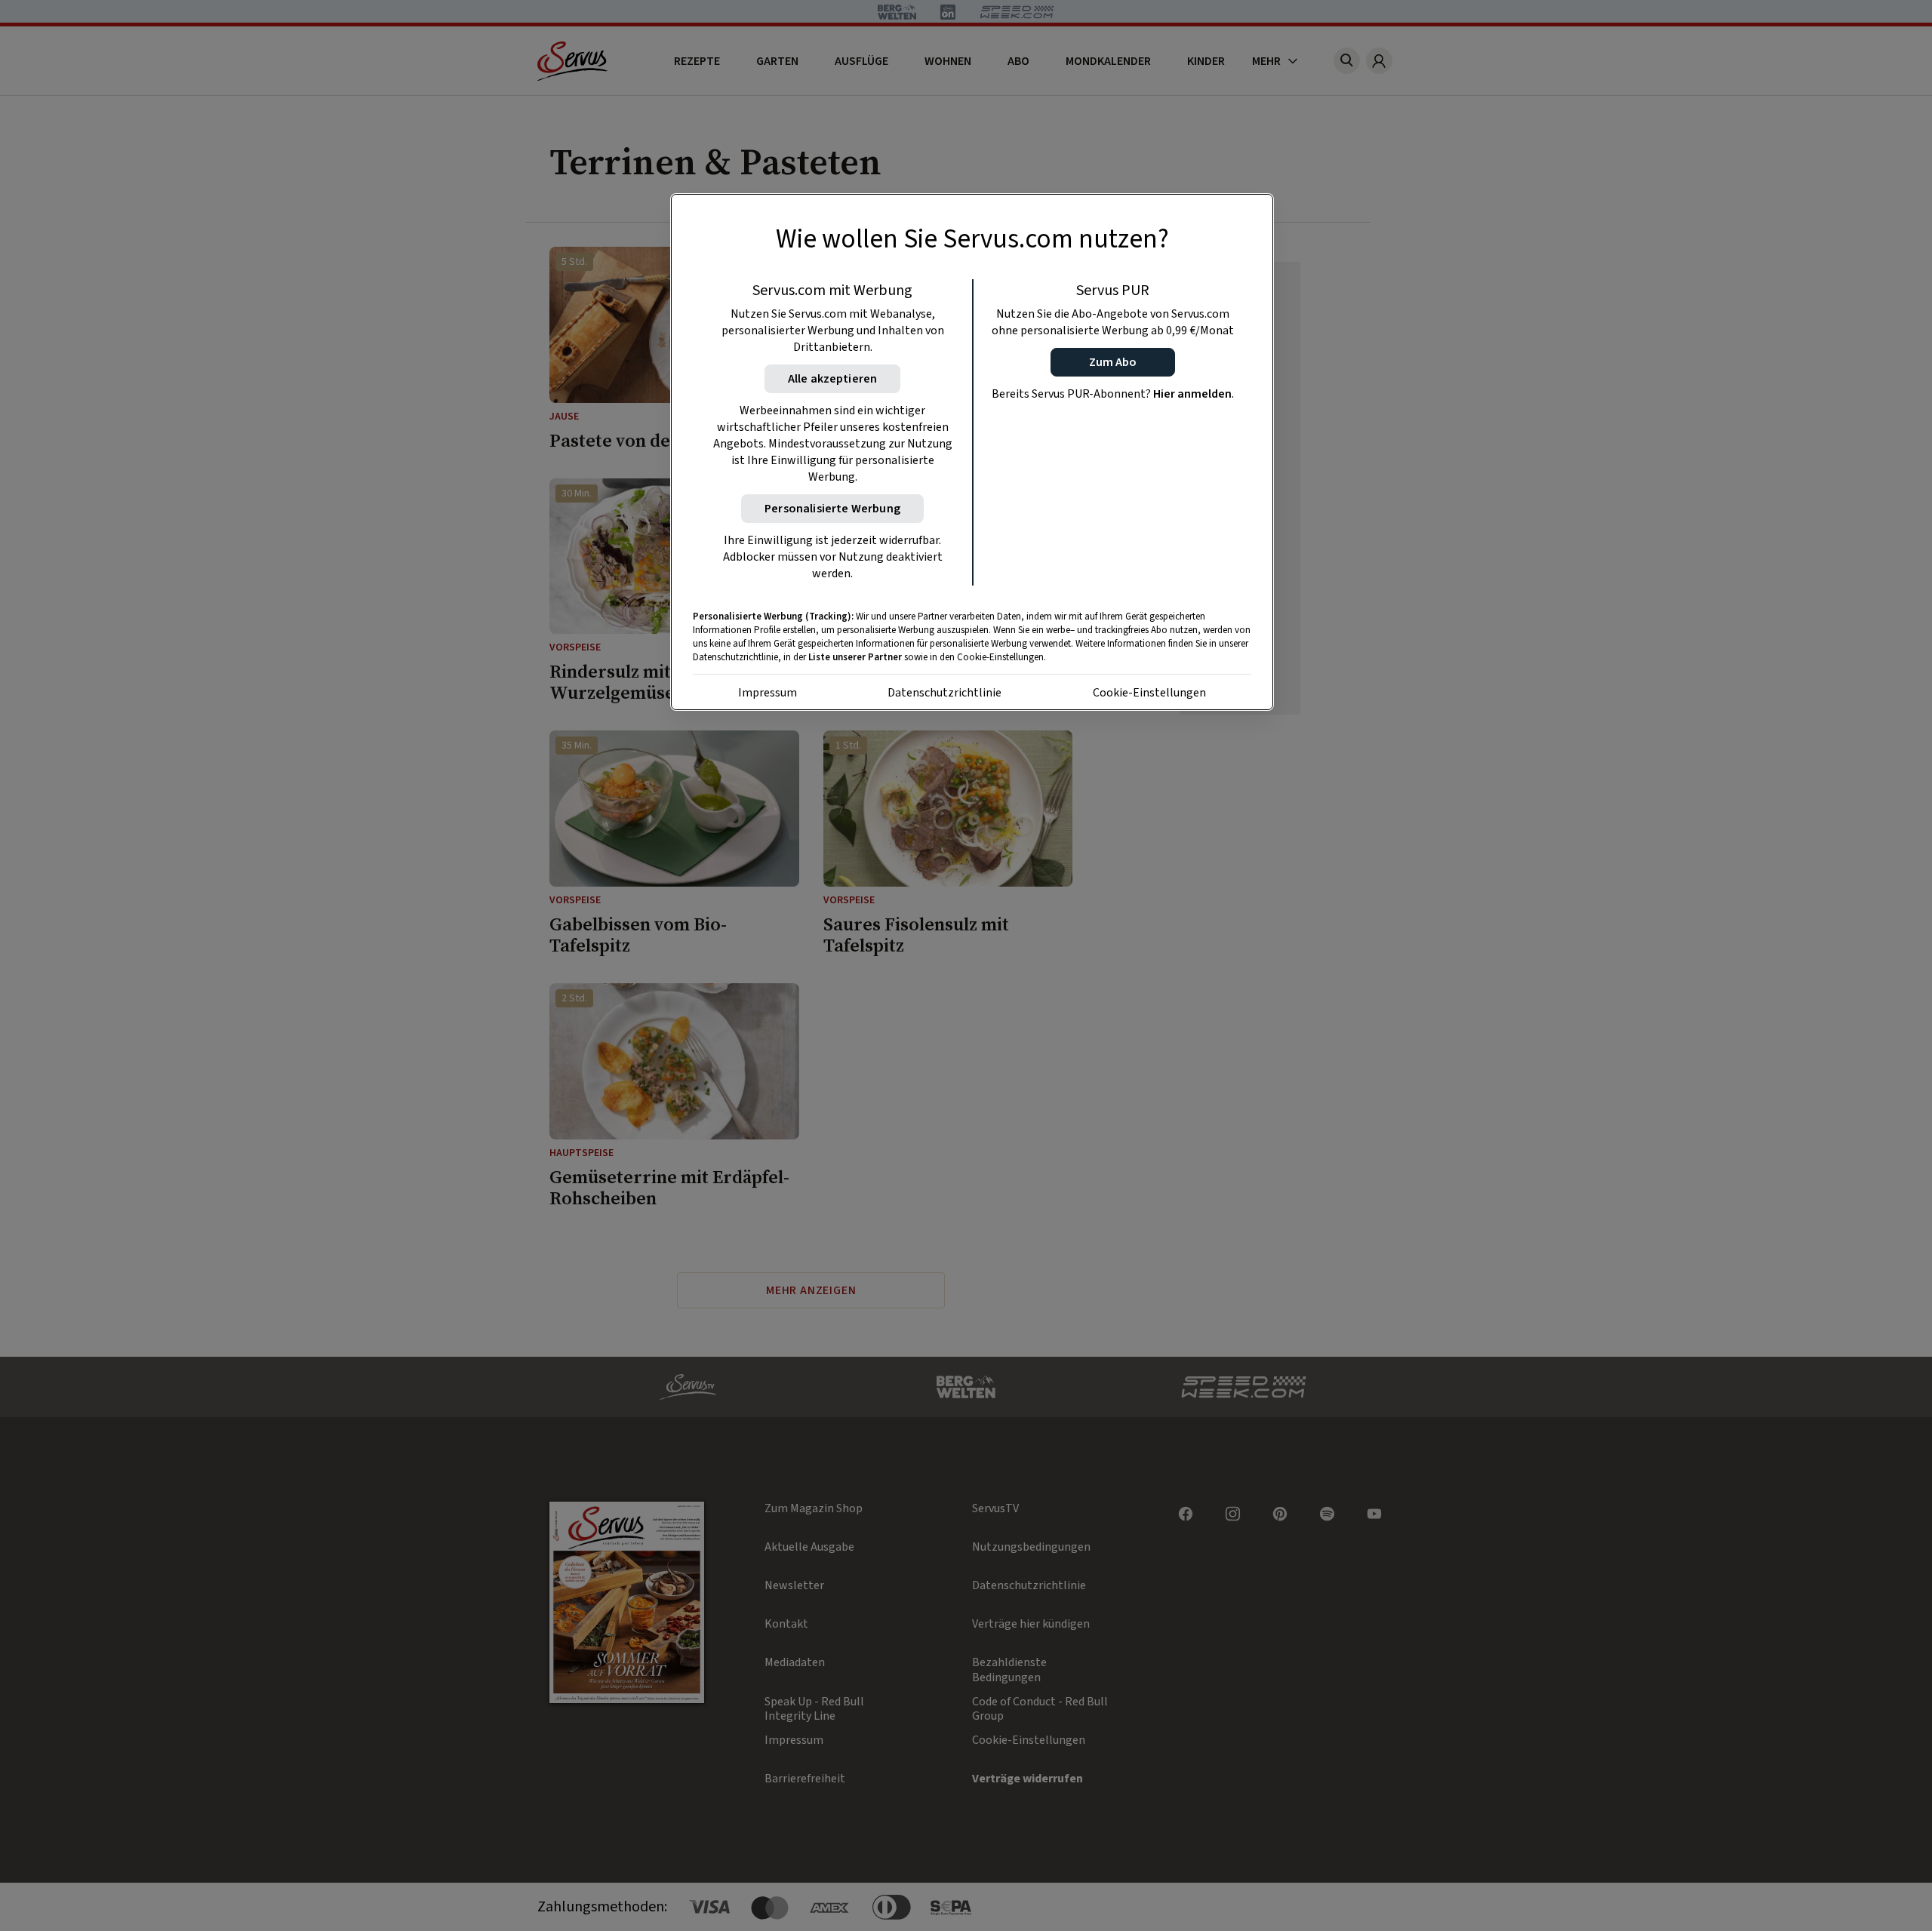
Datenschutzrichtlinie (944, 693)
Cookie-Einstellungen (1149, 693)
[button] (1113, 362)
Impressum (768, 693)
